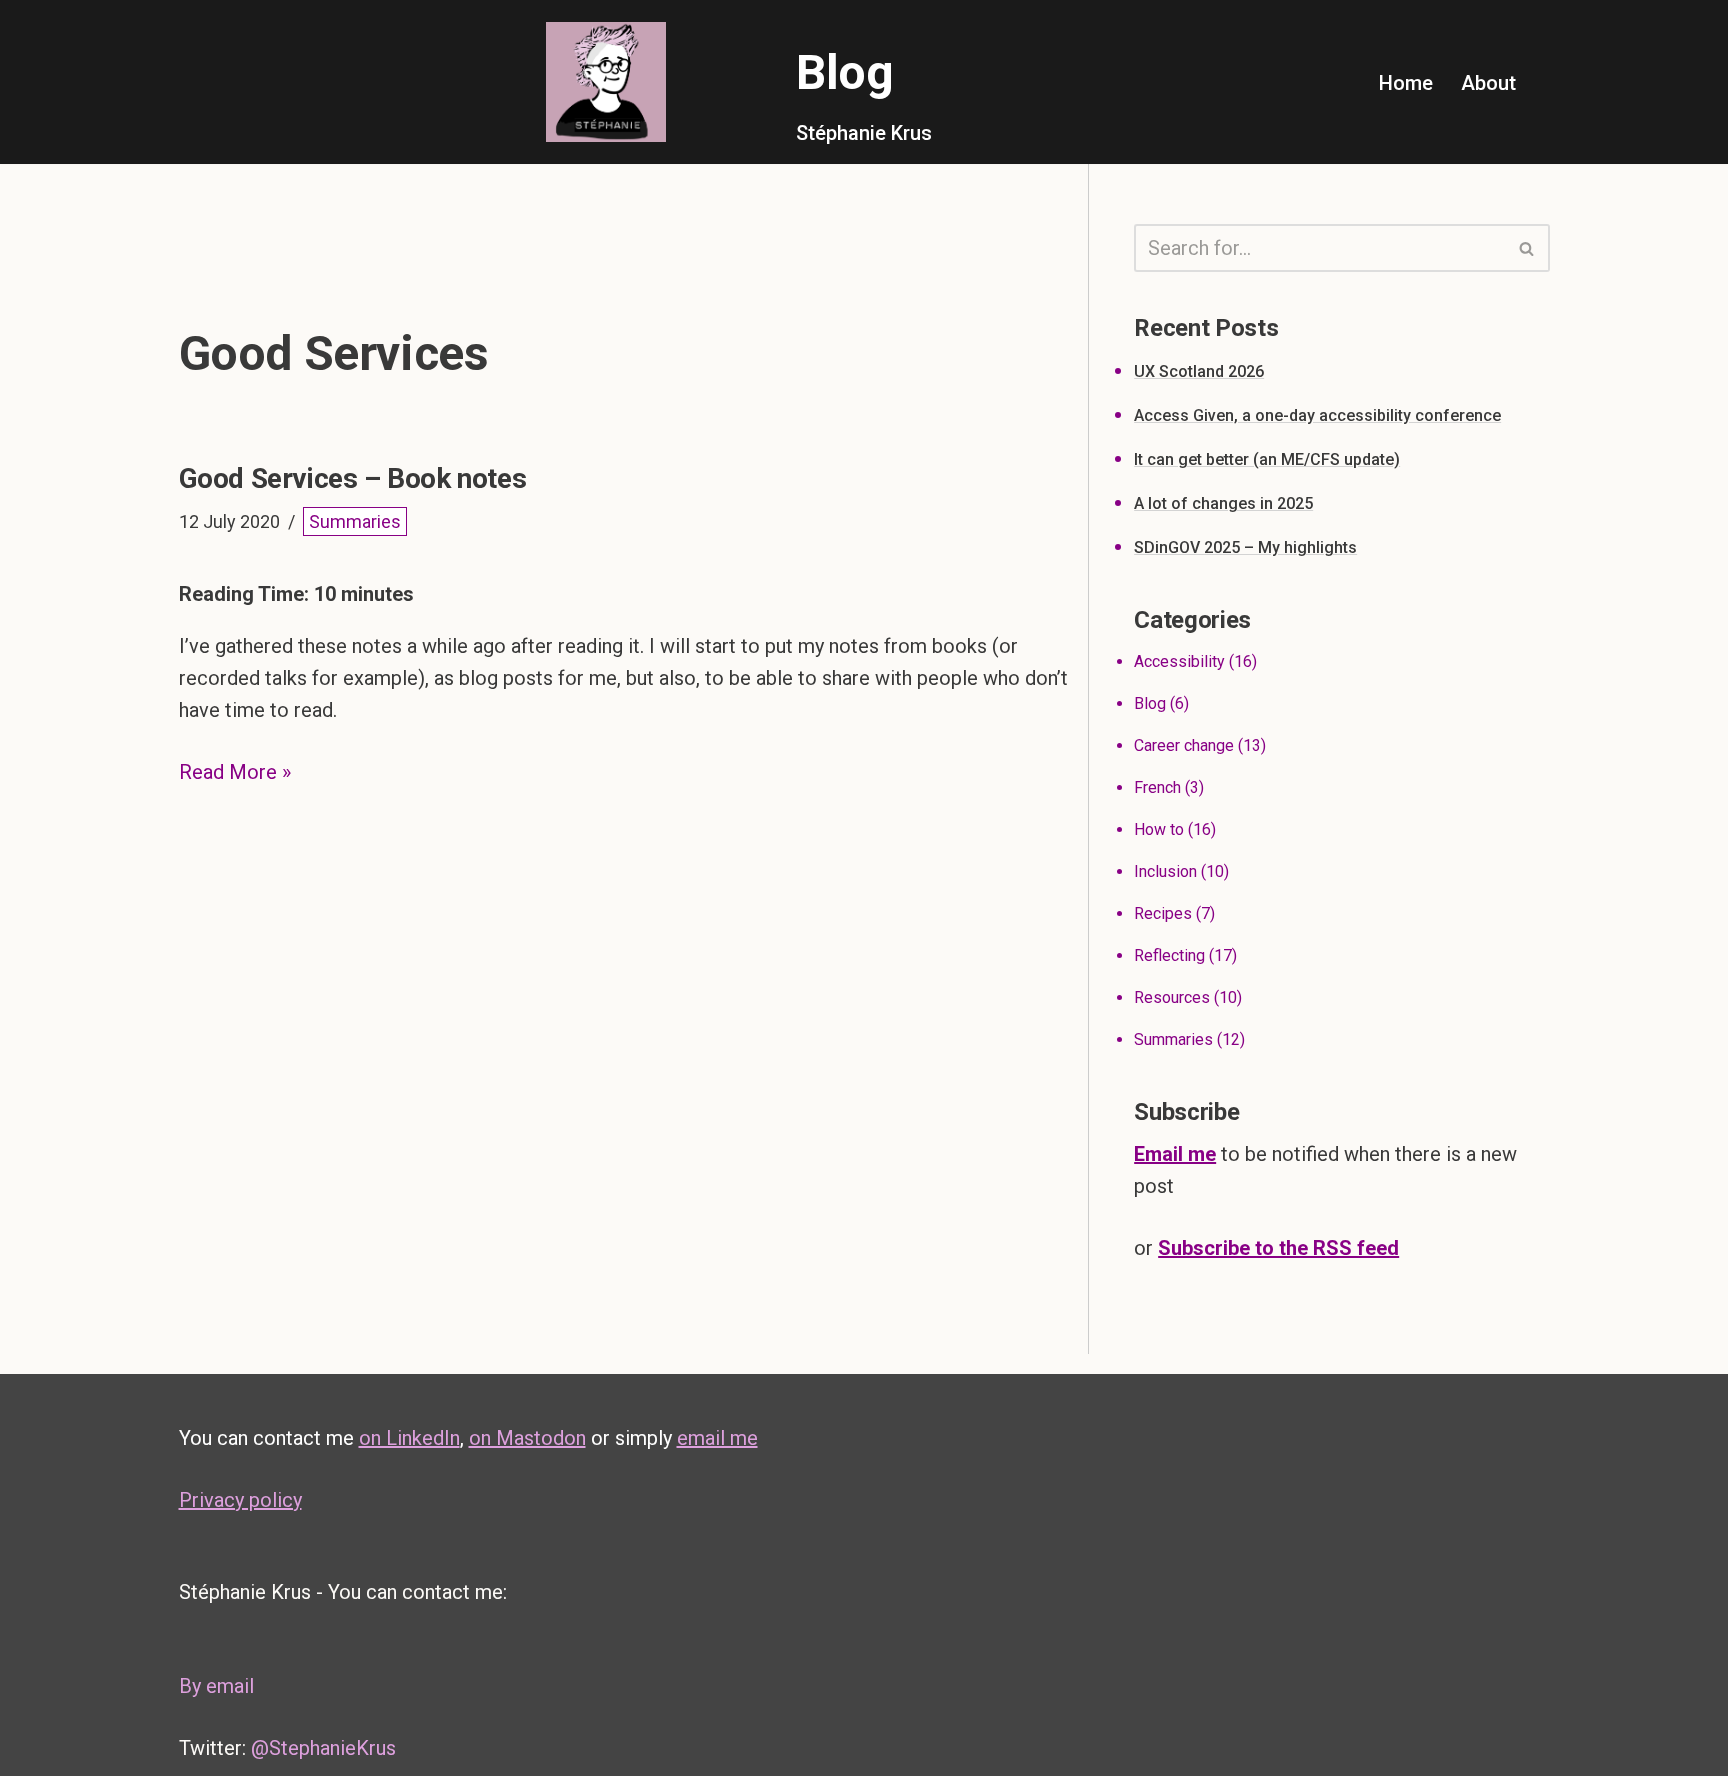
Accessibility (1179, 661)
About (1488, 83)
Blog (1150, 703)
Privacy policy (240, 1500)
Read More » (235, 772)
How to (1159, 829)
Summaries (355, 521)
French (1157, 787)
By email (216, 1686)
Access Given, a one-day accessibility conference (1317, 415)
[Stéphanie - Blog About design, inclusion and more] (606, 82)
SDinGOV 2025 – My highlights (1245, 547)
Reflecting (1169, 955)
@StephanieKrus (323, 1748)
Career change (1184, 745)
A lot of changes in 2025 (1223, 503)
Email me (1175, 1154)
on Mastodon (527, 1438)
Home (1406, 83)
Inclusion (1165, 871)
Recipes (1163, 913)
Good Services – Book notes (353, 478)
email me (717, 1438)
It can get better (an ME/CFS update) (1267, 459)
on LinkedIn (409, 1438)
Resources (1172, 997)
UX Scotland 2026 (1199, 371)
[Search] (1527, 248)
